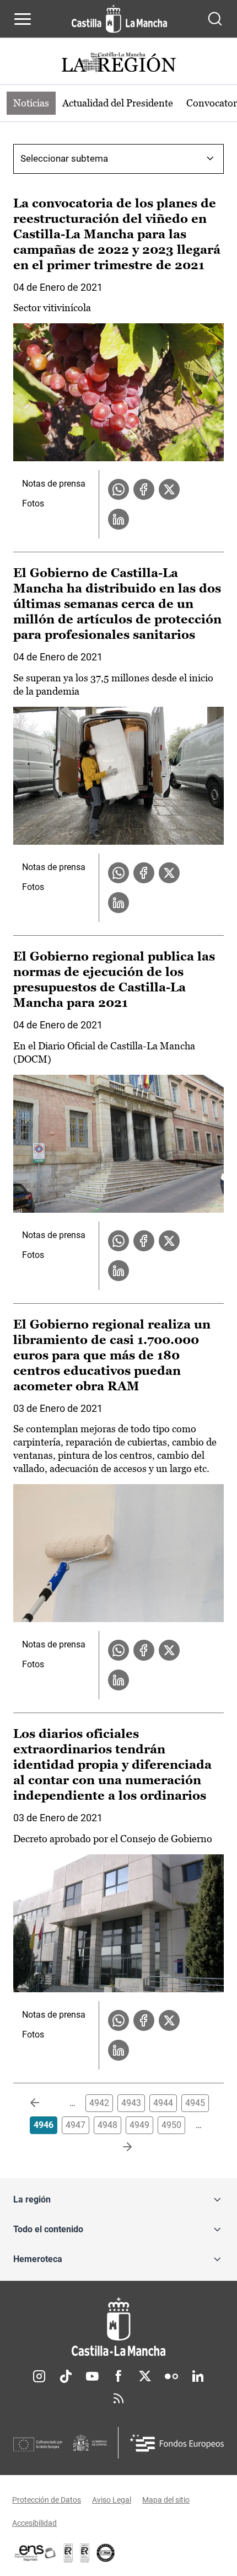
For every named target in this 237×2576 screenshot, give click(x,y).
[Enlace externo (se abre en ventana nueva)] (85, 2553)
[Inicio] (118, 2327)
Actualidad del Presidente (118, 103)
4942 (99, 2103)
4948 (107, 2125)
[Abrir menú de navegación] (23, 19)
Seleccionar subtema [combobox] (64, 158)
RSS (118, 2398)
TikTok (66, 2376)
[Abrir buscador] (215, 19)
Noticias (31, 103)
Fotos (33, 503)
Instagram (39, 2376)
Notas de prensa (54, 484)
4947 (76, 2125)
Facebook (118, 2376)
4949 (139, 2125)
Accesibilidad (34, 2523)
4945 (195, 2103)
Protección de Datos (47, 2500)
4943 (131, 2103)
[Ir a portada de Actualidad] (118, 64)
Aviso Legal (112, 2500)
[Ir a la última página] (118, 2147)
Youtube (92, 2376)
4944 (163, 2103)
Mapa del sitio (166, 2500)
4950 (171, 2125)
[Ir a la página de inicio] (119, 19)
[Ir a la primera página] (44, 2103)
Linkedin (198, 2376)
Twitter (145, 2376)
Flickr (171, 2376)
